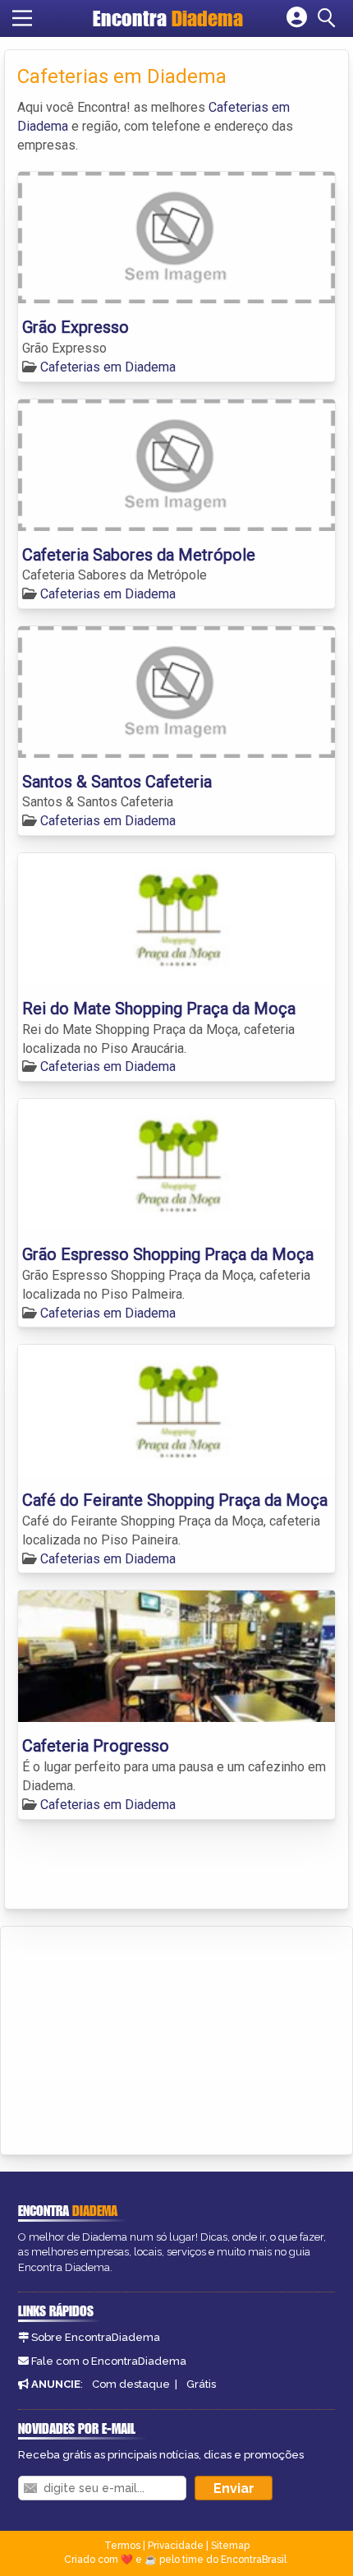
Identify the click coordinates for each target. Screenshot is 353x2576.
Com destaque (131, 2384)
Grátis (201, 2384)
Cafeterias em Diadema (108, 367)
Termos (122, 2546)
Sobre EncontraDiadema (96, 2337)
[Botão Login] (297, 18)
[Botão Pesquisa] (329, 18)
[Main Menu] (22, 18)
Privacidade (176, 2546)
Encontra (168, 18)
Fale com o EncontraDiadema (109, 2361)
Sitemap (230, 2546)
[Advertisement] (136, 2038)
